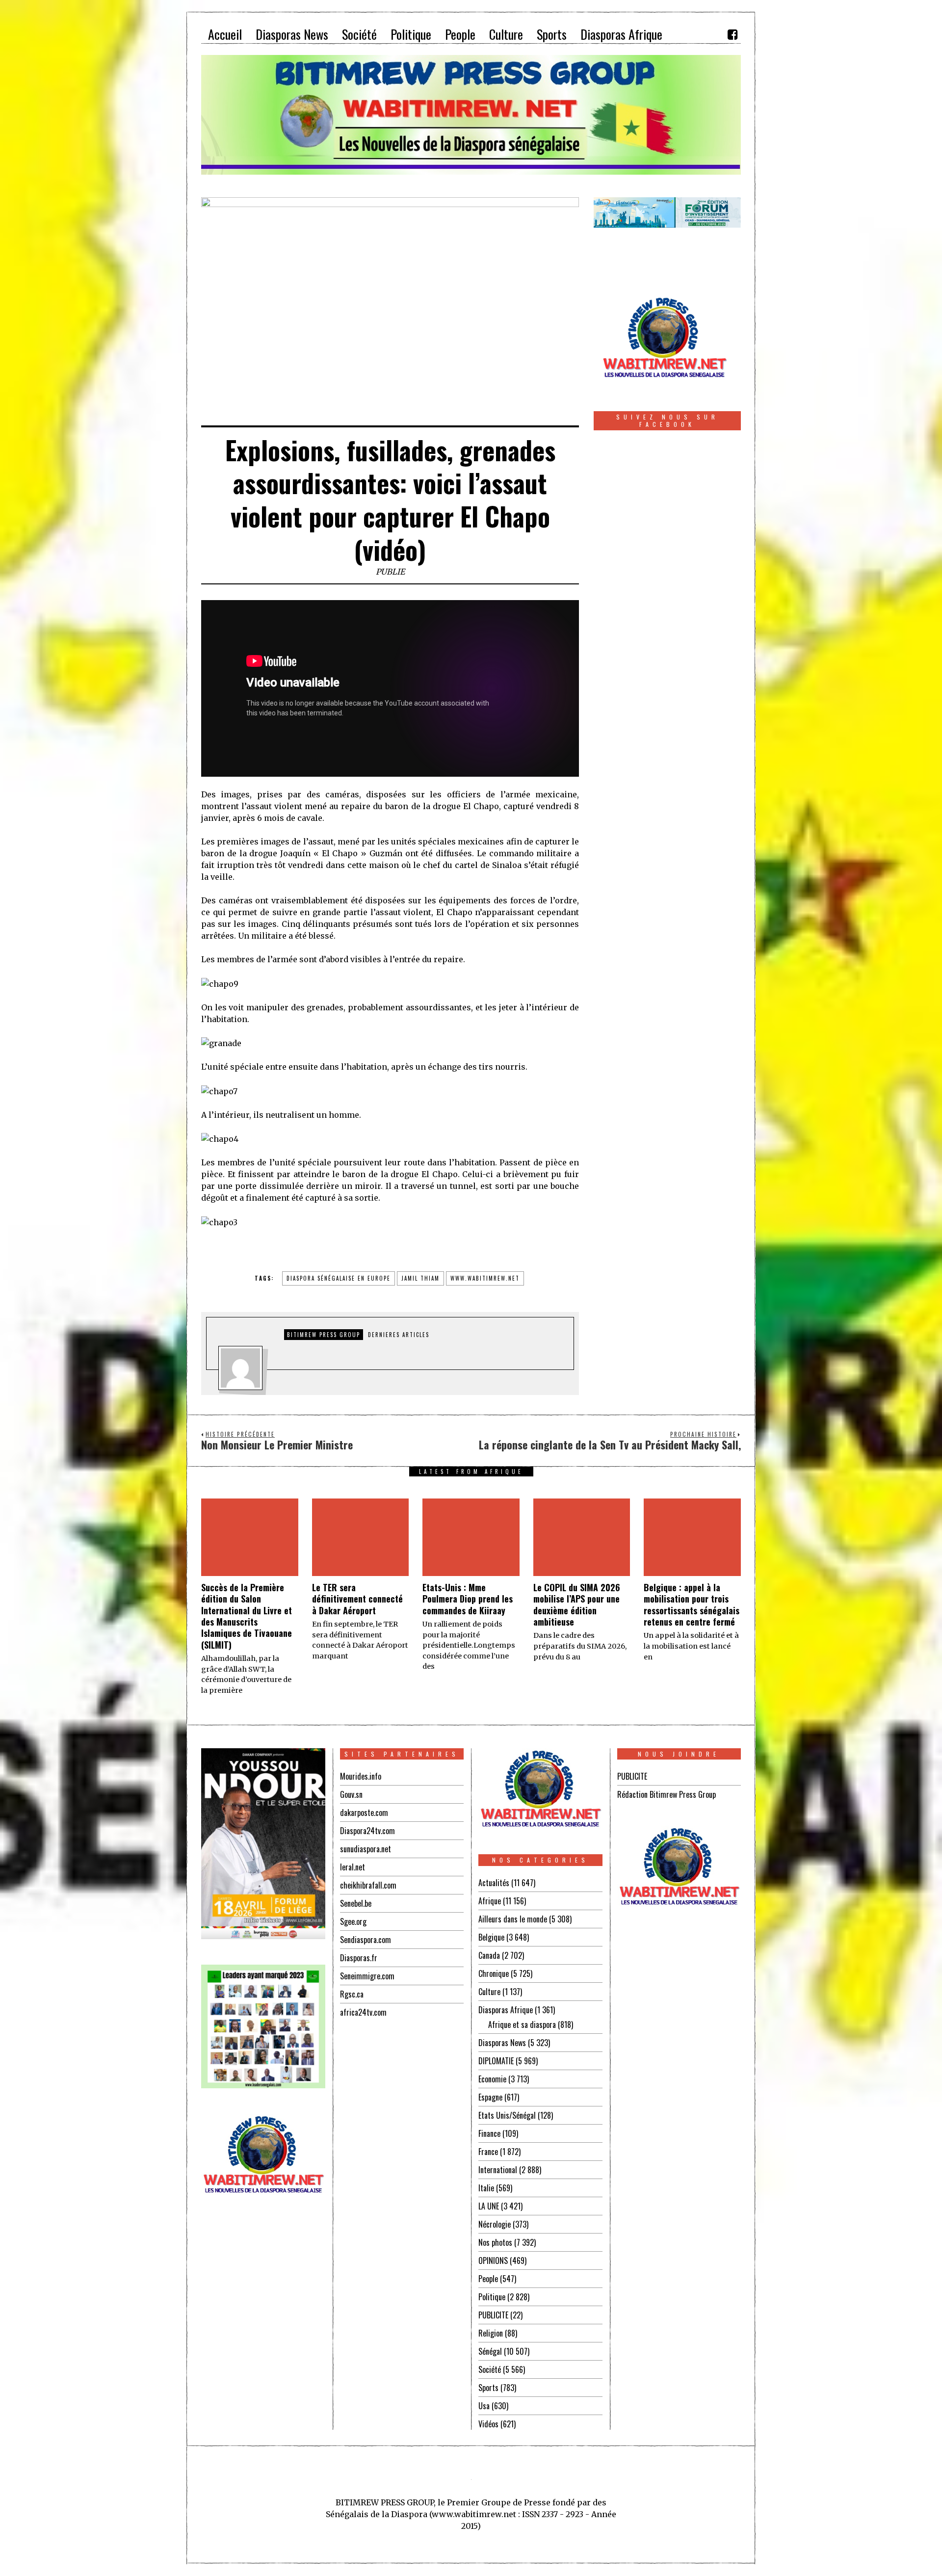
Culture (489, 1992)
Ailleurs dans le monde (513, 1919)
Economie (492, 2079)
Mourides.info (361, 1776)
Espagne (490, 2097)
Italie (486, 2188)
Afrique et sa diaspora (522, 2024)
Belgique (491, 1937)
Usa (484, 2406)
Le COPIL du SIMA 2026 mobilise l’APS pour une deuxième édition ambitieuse (577, 1604)
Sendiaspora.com (366, 1940)
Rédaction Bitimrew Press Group (667, 1794)
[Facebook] (733, 34)
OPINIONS (493, 2261)
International (498, 2170)
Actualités (494, 1883)
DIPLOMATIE (496, 2061)
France (488, 2152)
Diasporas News (502, 2043)
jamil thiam (420, 1278)
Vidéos (488, 2424)
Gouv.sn (351, 1794)
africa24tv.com (363, 2012)
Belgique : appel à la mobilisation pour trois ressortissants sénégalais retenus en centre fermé (692, 1604)
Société (490, 2369)
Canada (489, 1955)
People (488, 2279)
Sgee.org (353, 1921)
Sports (488, 2388)
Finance (489, 2133)
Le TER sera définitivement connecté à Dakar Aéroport (357, 1599)
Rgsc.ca (352, 1994)
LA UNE (489, 2206)
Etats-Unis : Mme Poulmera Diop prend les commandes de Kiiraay (468, 1599)
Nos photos (495, 2242)
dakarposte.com (364, 1813)
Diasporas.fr (359, 1958)
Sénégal (490, 2351)
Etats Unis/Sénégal (507, 2115)
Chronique (494, 1973)
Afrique (490, 1901)
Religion (491, 2333)
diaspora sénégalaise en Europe (339, 1278)
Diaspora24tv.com (367, 1831)
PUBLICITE (493, 2315)
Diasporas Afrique (506, 2010)
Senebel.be (356, 1903)
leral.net (353, 1867)
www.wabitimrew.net (485, 1278)
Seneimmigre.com (367, 1976)
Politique (492, 2297)
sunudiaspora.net (366, 1849)
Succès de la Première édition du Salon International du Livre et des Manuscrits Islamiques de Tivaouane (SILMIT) (247, 1616)
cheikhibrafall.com (368, 1885)
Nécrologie (495, 2224)
